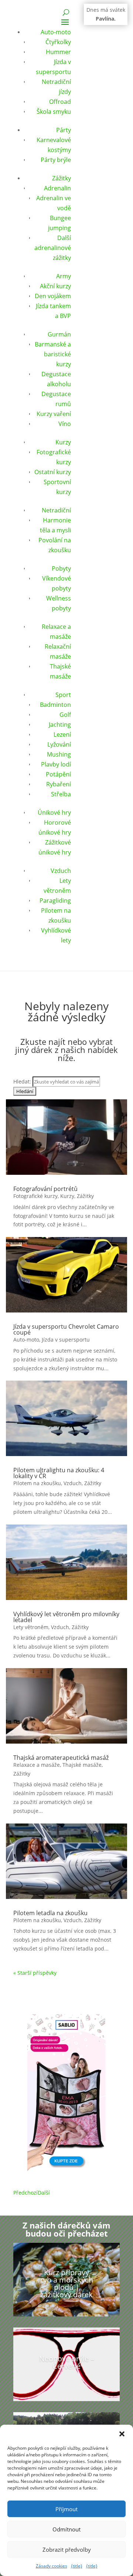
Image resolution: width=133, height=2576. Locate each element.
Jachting (60, 725)
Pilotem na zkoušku (37, 1483)
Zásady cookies (52, 2566)
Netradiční (56, 510)
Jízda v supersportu (66, 1340)
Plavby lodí (56, 764)
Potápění (58, 774)
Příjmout (66, 2509)
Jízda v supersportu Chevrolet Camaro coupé (66, 1329)
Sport (63, 695)
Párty (64, 130)
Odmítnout (66, 2529)
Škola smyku (54, 112)
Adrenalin (57, 188)
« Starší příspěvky (35, 1973)
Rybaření (59, 784)
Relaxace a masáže (37, 1765)
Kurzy (63, 442)
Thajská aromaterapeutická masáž (61, 1758)
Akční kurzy (55, 286)
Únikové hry (54, 813)
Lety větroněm (31, 1627)
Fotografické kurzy (35, 1196)
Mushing (59, 754)
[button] (122, 2434)
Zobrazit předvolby (67, 2549)
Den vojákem (53, 296)
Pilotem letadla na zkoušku (50, 1913)
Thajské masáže (82, 1765)
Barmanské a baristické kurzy (53, 354)
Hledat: (22, 1081)
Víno (65, 424)
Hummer (58, 52)
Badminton (55, 705)
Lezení (62, 734)
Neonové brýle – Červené (67, 2362)
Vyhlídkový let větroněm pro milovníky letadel (66, 1617)
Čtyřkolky (58, 42)
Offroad (60, 102)
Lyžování (59, 744)
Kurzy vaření (54, 414)
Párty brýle (56, 160)
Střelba (61, 794)
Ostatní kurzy (53, 472)
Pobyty (61, 568)
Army (64, 276)
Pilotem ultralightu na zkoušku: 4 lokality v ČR (59, 1473)
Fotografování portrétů (45, 1189)
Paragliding (55, 901)
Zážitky (62, 178)
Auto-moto (56, 32)
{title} (77, 2566)
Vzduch (61, 871)
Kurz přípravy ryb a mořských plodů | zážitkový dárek (67, 2283)
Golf (65, 715)
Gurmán (59, 334)
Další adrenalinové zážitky (53, 248)
